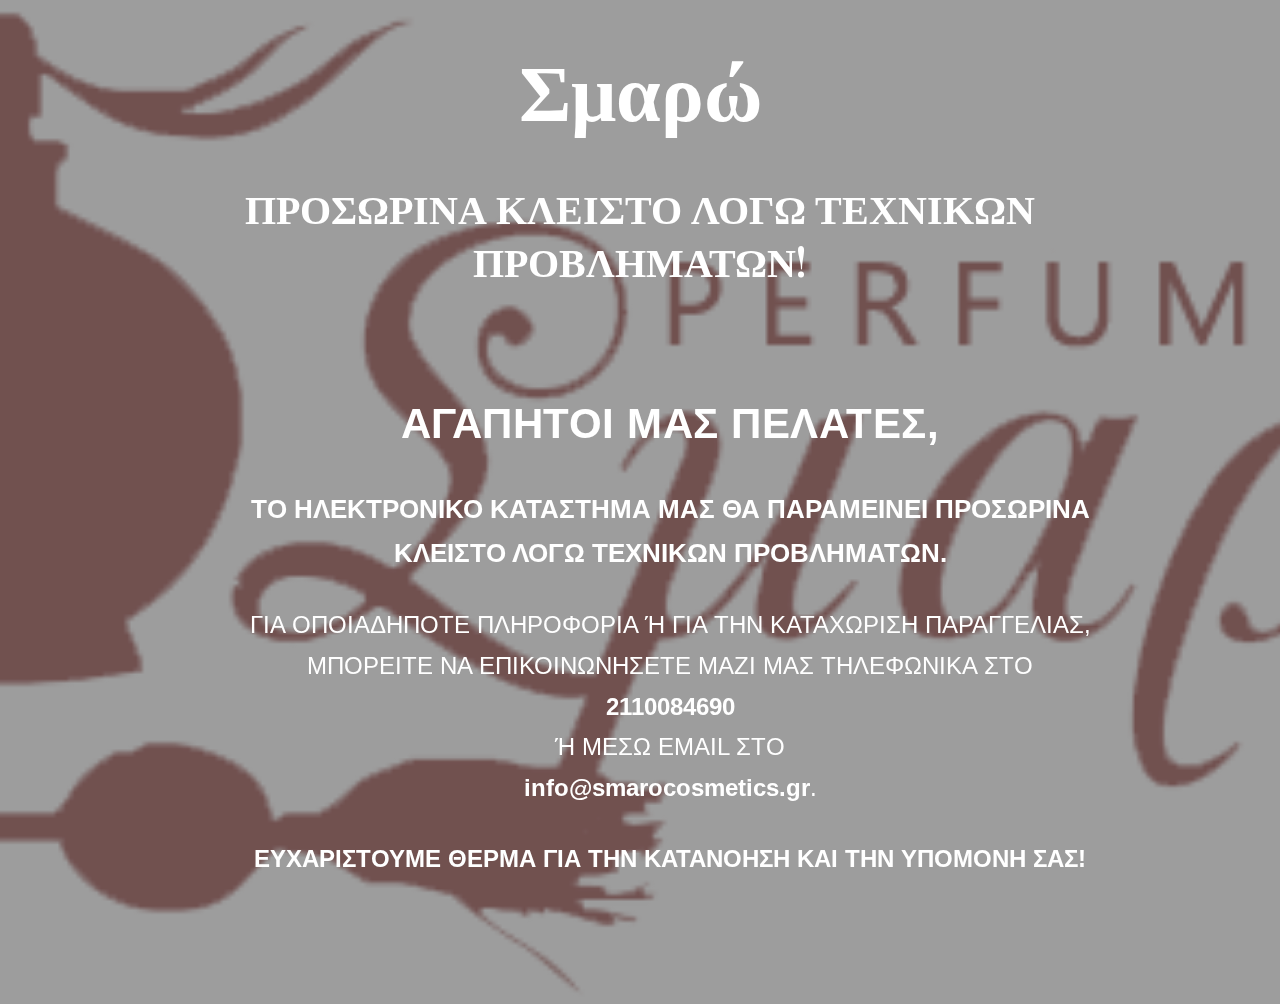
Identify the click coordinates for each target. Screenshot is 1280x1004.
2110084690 (670, 706)
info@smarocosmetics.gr (667, 787)
